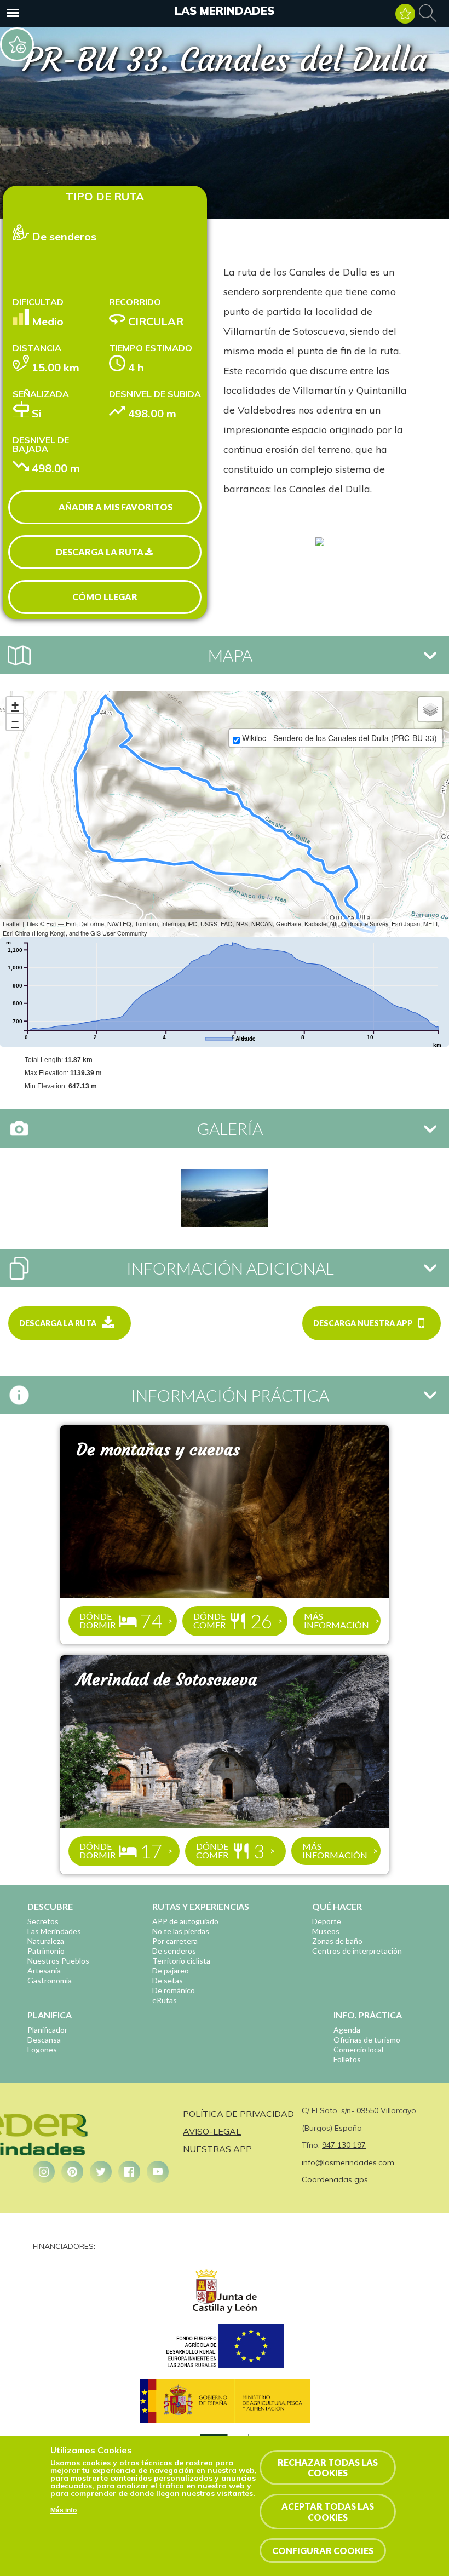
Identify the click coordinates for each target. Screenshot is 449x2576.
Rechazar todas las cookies (328, 2468)
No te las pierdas (181, 1931)
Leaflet (12, 923)
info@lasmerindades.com (348, 2162)
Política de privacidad (238, 2114)
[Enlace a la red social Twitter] (101, 2172)
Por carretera (175, 1941)
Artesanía (44, 1970)
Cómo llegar (105, 597)
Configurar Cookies (323, 2551)
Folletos (347, 2059)
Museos (326, 1931)
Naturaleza (46, 1941)
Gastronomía (50, 1980)
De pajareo (171, 1970)
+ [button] (15, 705)
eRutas (165, 2000)
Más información (336, 1620)
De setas (168, 1980)
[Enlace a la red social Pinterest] (72, 2172)
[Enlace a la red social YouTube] (158, 2172)
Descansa (44, 2039)
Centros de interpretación (357, 1951)
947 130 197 (344, 2145)
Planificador (47, 2030)
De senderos (174, 1951)
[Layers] (430, 709)
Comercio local (358, 2049)
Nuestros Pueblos (58, 1961)
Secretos (43, 1921)
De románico (174, 1990)
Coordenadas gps (335, 2179)
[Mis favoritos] (405, 14)
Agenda (347, 2030)
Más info (64, 2510)
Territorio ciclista (181, 1961)
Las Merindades (225, 11)
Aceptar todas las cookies (328, 2511)
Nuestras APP (217, 2149)
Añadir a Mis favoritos (116, 507)
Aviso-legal (212, 2131)
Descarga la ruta (100, 552)
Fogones (42, 2049)
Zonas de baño (337, 1941)
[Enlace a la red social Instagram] (44, 2172)
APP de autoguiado (185, 1921)
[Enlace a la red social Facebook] (129, 2172)
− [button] (15, 722)
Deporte (327, 1921)
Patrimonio (46, 1951)
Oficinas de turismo (367, 2039)
